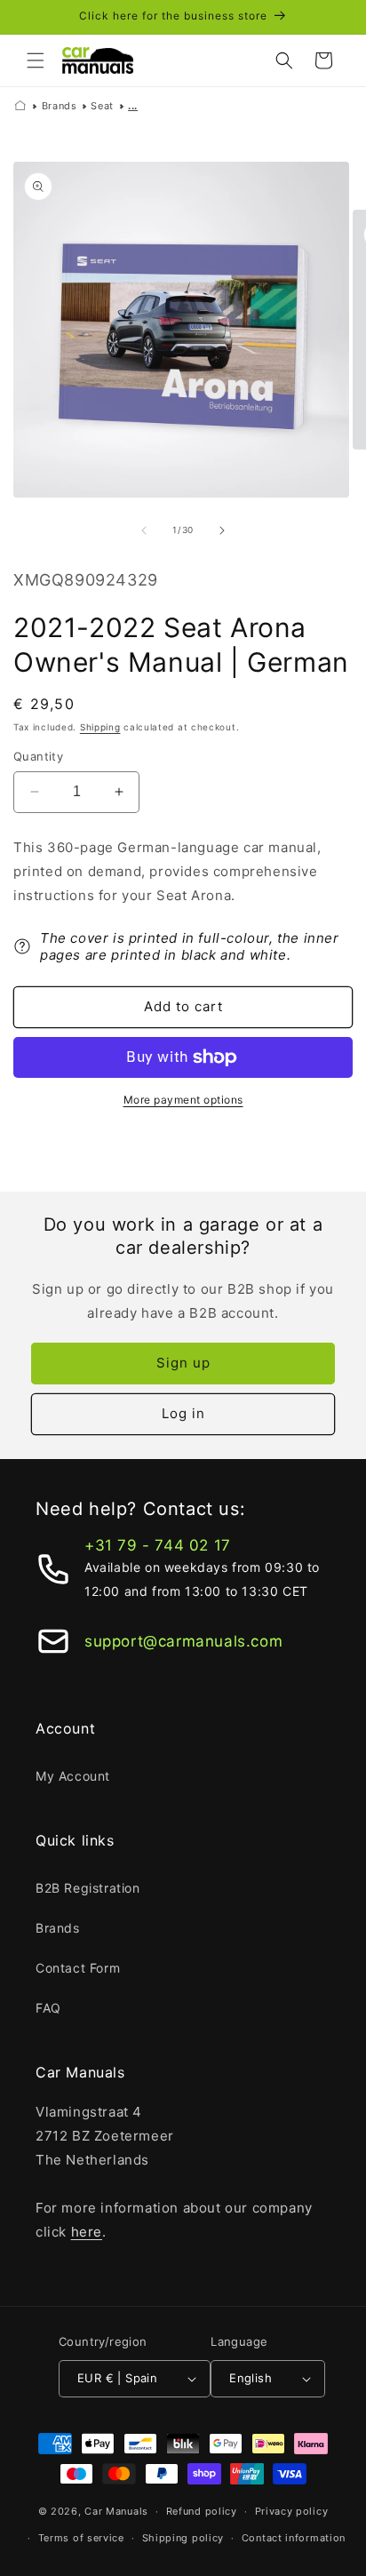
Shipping (100, 727)
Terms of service (81, 2538)
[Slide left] (144, 530)
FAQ (48, 2008)
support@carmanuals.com (183, 1641)
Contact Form (78, 1968)
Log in (183, 1413)
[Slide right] (222, 530)
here (87, 2232)
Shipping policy (183, 2538)
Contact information (294, 2538)
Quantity (38, 756)
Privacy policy (292, 2511)
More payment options (183, 1100)
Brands (60, 106)
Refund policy (202, 2511)
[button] (36, 60)
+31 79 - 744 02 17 (158, 1545)
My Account (73, 1776)
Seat (102, 106)
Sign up (183, 1363)
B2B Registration (88, 1888)
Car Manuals (116, 2511)
